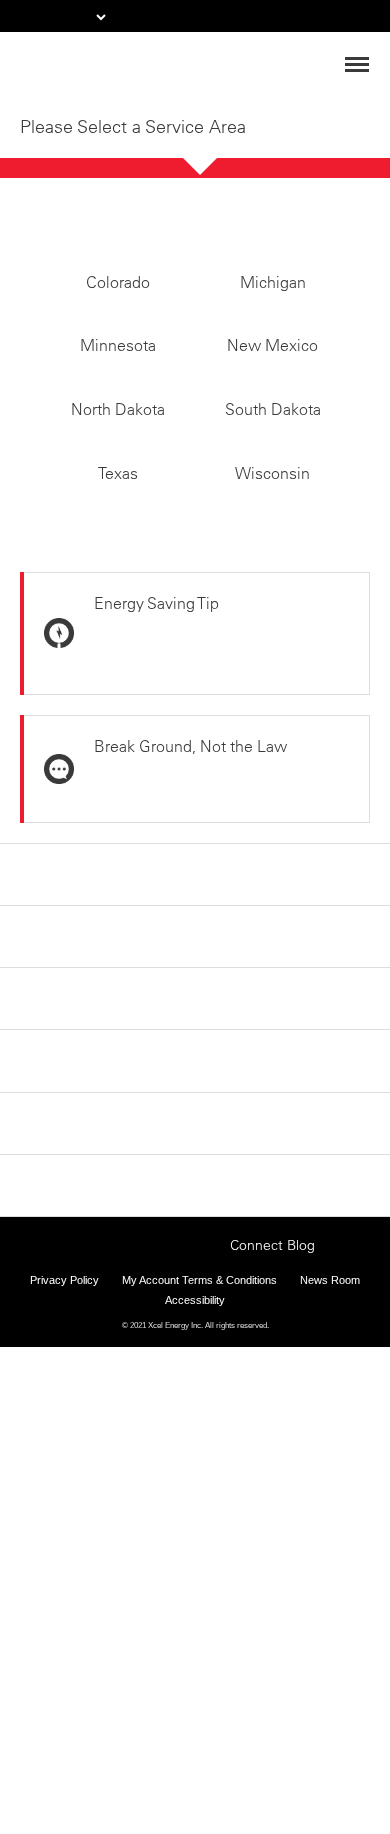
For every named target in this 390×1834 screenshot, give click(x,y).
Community (64, 1485)
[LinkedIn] (178, 1663)
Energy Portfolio (81, 1379)
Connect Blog (272, 1665)
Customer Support (90, 1591)
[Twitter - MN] (116, 1663)
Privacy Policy (64, 1700)
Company (57, 1326)
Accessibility (195, 1720)
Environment (69, 1432)
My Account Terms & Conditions (199, 1700)
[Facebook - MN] (85, 1663)
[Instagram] (147, 1644)
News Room (330, 1700)
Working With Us (82, 1538)
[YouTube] (209, 1663)
